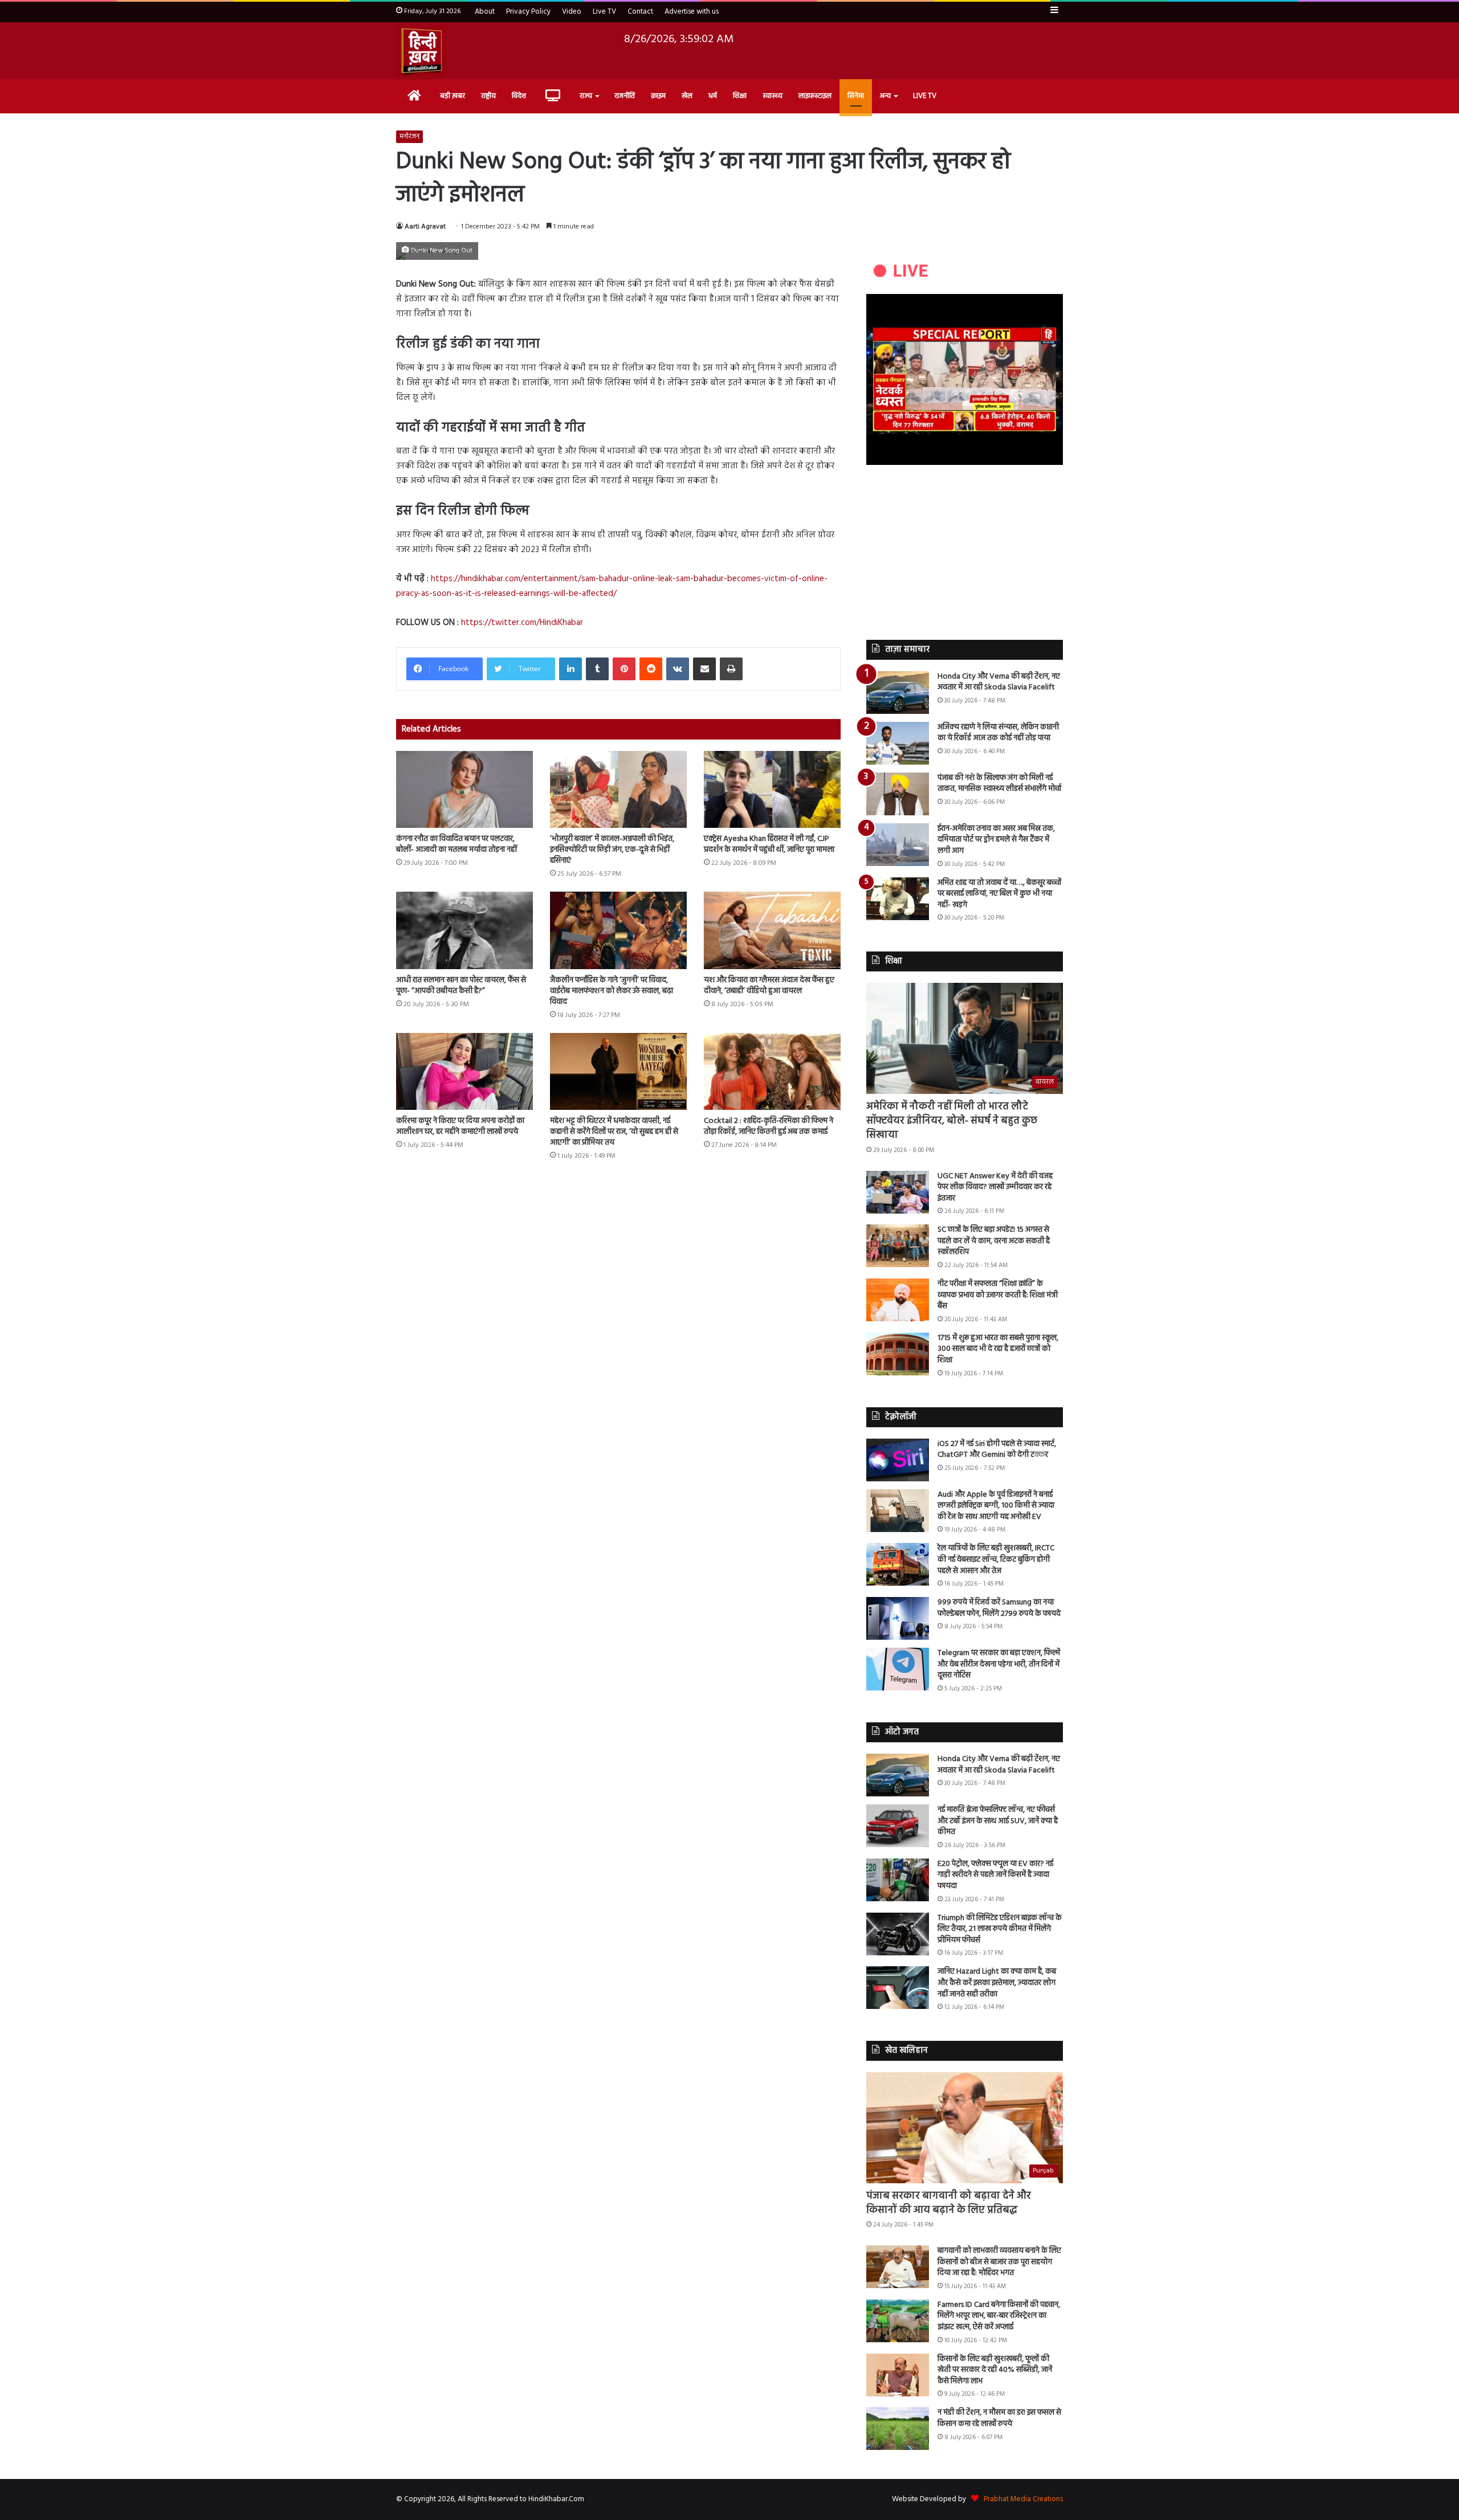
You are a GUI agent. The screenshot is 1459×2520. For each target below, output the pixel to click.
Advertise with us (692, 12)
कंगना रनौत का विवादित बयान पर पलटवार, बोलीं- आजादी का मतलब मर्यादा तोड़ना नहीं (457, 844)
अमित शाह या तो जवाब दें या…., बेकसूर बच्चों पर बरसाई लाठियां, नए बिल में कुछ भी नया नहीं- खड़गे (999, 894)
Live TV (604, 12)
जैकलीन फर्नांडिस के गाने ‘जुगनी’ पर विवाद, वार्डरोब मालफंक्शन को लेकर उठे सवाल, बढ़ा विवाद (612, 991)
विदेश (519, 96)
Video (572, 12)
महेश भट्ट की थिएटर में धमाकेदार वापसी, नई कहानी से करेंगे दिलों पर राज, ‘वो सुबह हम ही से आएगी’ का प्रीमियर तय (614, 1132)
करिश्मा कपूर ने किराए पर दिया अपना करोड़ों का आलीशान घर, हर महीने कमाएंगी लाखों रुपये (460, 1126)
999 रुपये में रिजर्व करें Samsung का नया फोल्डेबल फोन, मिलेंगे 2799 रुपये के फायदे (999, 1608)
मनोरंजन (409, 137)
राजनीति (625, 96)
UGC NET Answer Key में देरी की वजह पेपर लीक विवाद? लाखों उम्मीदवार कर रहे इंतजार (995, 1187)
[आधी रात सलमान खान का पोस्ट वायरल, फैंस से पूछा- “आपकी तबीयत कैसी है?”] (464, 930)
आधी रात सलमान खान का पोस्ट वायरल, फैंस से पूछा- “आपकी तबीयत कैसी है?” (461, 986)
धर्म (713, 96)
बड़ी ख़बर (453, 96)
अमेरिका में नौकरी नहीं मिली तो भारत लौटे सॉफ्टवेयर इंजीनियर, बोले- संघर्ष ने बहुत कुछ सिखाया (952, 1121)
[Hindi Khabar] (421, 51)
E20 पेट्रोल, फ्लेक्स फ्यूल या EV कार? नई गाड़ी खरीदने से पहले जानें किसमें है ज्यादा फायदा (995, 1875)
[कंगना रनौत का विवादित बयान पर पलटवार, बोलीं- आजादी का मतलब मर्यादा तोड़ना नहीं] (464, 789)
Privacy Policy (528, 12)
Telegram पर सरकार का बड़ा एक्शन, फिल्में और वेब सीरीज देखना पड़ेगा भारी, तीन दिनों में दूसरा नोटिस (999, 1664)
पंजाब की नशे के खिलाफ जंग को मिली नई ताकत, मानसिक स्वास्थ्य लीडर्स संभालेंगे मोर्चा (999, 784)
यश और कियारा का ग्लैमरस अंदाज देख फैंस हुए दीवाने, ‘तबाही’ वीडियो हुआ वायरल (769, 986)
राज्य (586, 96)
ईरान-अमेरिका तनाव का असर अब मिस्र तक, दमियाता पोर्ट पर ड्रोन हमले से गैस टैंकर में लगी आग (996, 840)
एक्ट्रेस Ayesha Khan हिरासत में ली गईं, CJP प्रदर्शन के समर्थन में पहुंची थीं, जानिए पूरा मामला (769, 844)
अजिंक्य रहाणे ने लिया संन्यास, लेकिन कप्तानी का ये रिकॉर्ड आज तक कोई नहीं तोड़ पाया (998, 733)
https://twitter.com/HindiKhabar (522, 623)
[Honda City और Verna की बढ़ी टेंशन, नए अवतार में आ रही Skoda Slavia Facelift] (898, 693)
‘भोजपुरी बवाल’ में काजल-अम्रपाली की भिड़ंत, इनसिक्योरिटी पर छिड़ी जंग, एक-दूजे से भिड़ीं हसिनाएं (612, 850)
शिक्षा (740, 96)
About (485, 12)
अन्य (885, 96)
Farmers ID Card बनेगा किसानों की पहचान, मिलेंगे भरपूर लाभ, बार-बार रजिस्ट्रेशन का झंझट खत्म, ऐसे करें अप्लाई (999, 2316)
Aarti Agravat (425, 227)
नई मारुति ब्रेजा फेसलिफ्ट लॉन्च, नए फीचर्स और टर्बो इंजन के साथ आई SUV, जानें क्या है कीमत (998, 1821)
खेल (687, 96)
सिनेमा (856, 96)
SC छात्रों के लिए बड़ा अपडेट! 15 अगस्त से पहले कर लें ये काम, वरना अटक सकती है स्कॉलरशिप (994, 1241)
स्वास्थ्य (773, 96)
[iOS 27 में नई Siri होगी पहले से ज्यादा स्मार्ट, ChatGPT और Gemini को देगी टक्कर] (898, 1460)
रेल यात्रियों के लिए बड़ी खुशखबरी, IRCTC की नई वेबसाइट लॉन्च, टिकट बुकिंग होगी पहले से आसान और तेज (996, 1559)
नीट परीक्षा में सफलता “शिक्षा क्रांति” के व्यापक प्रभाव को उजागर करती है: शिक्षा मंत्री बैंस (998, 1295)
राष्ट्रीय (488, 96)
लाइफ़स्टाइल (815, 96)
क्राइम (658, 96)
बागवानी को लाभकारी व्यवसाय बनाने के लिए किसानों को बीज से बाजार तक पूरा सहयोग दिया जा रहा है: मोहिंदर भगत (999, 2262)
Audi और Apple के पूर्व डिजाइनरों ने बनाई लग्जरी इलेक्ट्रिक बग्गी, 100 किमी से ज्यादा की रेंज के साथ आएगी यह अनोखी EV (996, 1506)
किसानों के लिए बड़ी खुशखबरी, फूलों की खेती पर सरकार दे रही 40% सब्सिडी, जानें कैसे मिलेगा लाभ (995, 2370)
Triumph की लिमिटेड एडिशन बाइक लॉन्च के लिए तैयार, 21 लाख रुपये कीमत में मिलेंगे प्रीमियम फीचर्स (1000, 1929)
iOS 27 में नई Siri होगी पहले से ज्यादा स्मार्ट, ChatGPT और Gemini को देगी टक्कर (997, 1450)
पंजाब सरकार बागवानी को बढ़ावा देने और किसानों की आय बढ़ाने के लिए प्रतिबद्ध (949, 2203)
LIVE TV (925, 96)
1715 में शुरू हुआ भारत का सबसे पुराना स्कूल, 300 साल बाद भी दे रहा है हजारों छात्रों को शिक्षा (998, 1349)
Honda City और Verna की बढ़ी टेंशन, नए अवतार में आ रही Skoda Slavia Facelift (999, 682)
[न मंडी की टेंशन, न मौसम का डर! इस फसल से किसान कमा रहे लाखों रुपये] (898, 2429)
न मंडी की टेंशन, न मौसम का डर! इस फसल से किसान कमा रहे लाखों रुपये (999, 2418)
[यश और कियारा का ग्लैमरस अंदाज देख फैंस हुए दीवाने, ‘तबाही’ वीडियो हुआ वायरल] (772, 930)
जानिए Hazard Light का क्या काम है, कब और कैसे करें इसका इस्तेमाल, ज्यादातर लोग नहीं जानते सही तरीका (997, 1983)
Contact (640, 12)
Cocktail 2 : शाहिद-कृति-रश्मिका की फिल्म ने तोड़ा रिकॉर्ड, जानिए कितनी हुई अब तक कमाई (769, 1126)
